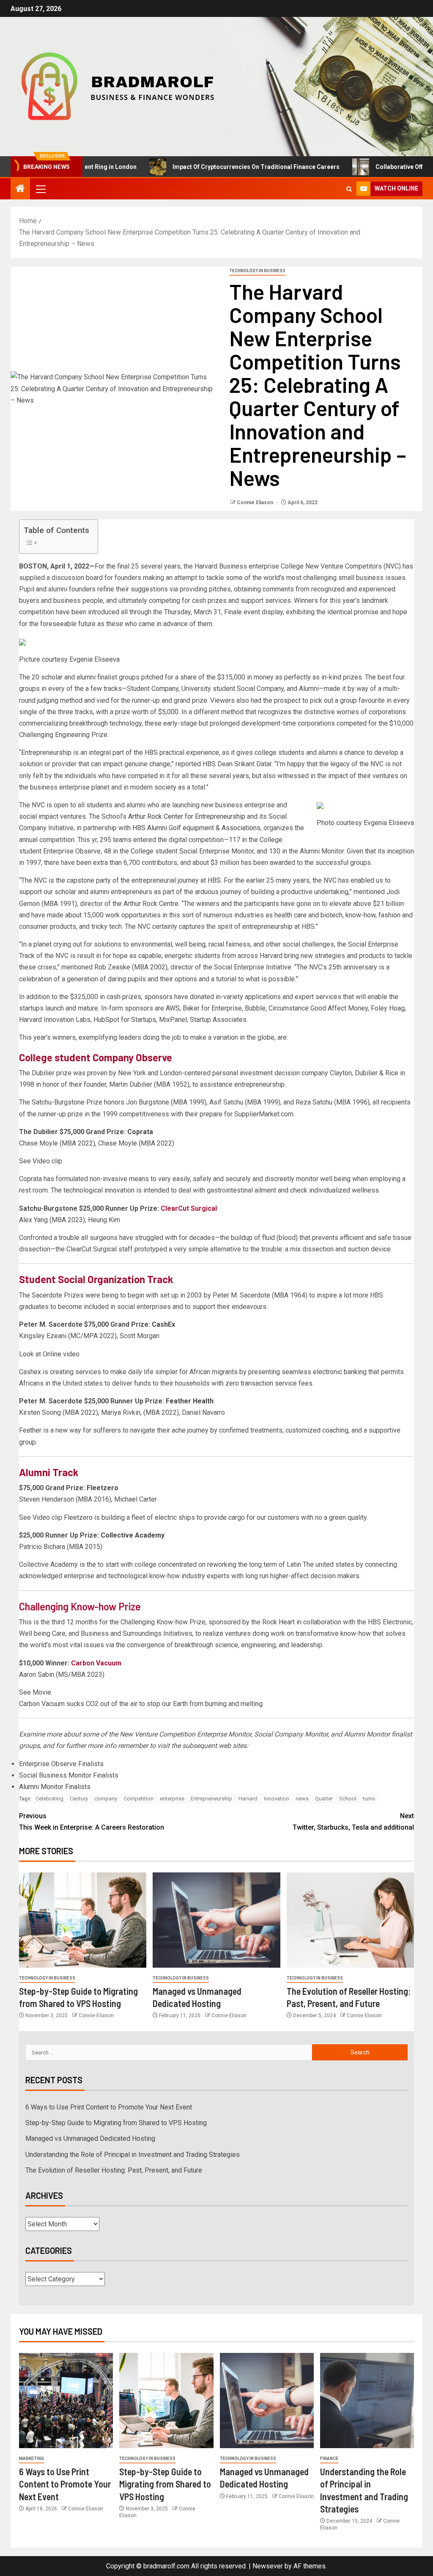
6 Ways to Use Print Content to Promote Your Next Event (109, 2107)
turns (369, 1799)
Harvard (248, 1799)
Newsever (268, 2566)
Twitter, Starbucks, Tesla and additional (353, 1822)
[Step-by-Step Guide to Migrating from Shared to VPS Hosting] (83, 1920)
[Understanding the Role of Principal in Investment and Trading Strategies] (367, 2401)
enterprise (172, 1799)
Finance (329, 2459)
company (106, 1799)
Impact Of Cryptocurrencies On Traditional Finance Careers (216, 167)
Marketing (32, 2459)
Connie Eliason (256, 502)
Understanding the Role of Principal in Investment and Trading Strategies (133, 2155)
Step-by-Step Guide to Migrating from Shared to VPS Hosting (116, 2123)
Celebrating (49, 1799)
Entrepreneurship (211, 1799)
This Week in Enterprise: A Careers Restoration (92, 1822)
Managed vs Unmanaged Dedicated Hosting (90, 2138)
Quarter (324, 1799)
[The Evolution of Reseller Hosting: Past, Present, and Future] (350, 1920)
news (302, 1799)
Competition (138, 1799)
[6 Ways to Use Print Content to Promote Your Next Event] (66, 2401)
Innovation (277, 1799)
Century (79, 1799)
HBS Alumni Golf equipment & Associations (196, 828)
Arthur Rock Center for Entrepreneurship (187, 816)
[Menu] (40, 189)
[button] (40, 189)
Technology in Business (257, 271)
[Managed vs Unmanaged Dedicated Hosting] (216, 1920)
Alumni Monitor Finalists (55, 1787)
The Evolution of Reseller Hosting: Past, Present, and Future (114, 2170)
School (348, 1799)
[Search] (349, 189)
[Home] (20, 189)
